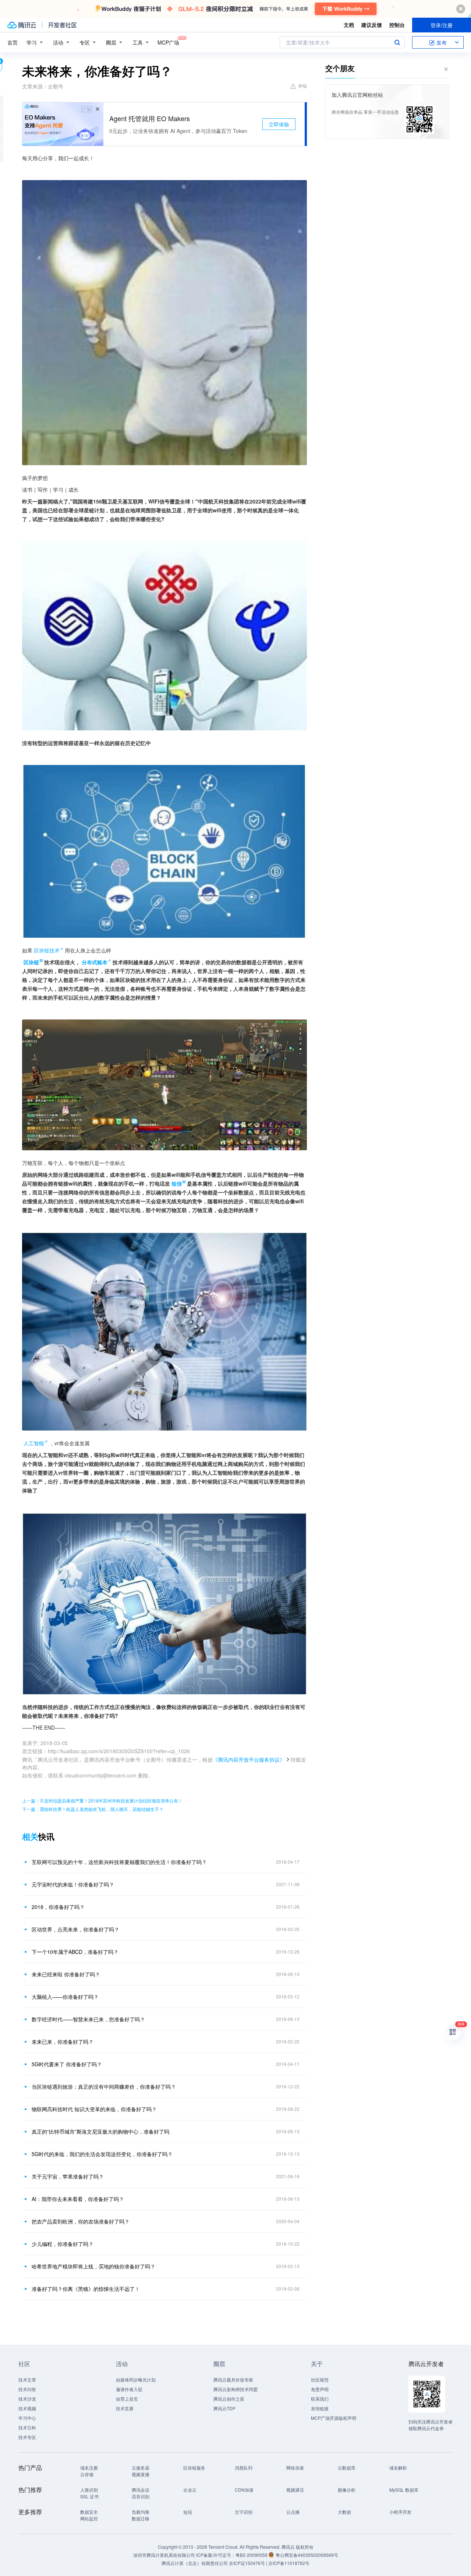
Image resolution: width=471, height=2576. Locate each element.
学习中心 (27, 2418)
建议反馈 (372, 25)
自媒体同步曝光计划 (136, 2380)
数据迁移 (141, 2518)
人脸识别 (89, 2490)
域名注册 (89, 2468)
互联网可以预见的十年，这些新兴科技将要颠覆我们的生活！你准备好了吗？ (119, 1862)
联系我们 (320, 2399)
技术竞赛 (125, 2408)
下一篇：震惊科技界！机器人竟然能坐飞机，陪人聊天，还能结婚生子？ (93, 1809)
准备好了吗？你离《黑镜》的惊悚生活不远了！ (86, 2289)
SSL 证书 (89, 2496)
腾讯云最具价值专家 (233, 2380)
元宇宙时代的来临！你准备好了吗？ (73, 1884)
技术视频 (27, 2408)
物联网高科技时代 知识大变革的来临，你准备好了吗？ (94, 2109)
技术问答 (27, 2389)
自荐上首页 (127, 2399)
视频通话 (295, 2490)
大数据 (344, 2512)
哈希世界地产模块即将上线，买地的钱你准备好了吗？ (93, 2266)
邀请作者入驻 (129, 2389)
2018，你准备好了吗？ (58, 1907)
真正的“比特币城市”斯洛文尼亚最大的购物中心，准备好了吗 (100, 2131)
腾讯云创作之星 (229, 2399)
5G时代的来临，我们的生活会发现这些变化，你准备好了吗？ (102, 2154)
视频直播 (141, 2474)
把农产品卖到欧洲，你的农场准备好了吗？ (81, 2221)
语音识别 (141, 2496)
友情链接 (320, 2408)
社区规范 (320, 2380)
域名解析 (398, 2468)
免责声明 (320, 2389)
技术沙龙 (27, 2399)
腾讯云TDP (224, 2408)
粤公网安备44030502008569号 (307, 2555)
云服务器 (141, 2468)
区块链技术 (47, 950)
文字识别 (244, 2512)
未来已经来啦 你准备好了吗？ (66, 1974)
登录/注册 (442, 25)
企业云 (190, 2490)
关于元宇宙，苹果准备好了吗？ (68, 2176)
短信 (188, 2512)
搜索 (397, 42)
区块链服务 (194, 2468)
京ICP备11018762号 (289, 2563)
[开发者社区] (62, 25)
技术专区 (27, 2437)
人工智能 (34, 1443)
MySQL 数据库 (404, 2490)
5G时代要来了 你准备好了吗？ (67, 2064)
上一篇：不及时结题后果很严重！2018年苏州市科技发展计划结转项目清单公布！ (102, 1801)
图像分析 (347, 2490)
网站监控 (89, 2518)
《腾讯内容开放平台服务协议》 (249, 1759)
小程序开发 (400, 2512)
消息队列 (244, 2468)
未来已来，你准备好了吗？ (63, 2042)
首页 (13, 42)
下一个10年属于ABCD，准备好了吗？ (75, 1952)
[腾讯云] (22, 25)
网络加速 (295, 2468)
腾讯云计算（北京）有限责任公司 (195, 2563)
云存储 (87, 2474)
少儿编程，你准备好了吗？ (63, 2244)
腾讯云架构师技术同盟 (235, 2389)
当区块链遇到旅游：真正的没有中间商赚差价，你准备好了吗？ (104, 2087)
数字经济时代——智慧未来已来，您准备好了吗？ (88, 2019)
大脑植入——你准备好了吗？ (65, 1997)
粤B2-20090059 (252, 2555)
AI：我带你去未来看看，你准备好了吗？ (78, 2199)
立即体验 (279, 124)
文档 (349, 25)
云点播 (293, 2512)
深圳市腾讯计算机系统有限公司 (164, 2555)
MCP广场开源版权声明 (334, 2418)
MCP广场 (168, 42)
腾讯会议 (141, 2490)
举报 (302, 86)
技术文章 (27, 2380)
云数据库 (347, 2468)
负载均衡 (141, 2512)
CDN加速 (244, 2490)
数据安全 (89, 2512)
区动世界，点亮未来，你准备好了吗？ (75, 1929)
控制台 (397, 25)
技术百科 (27, 2427)
